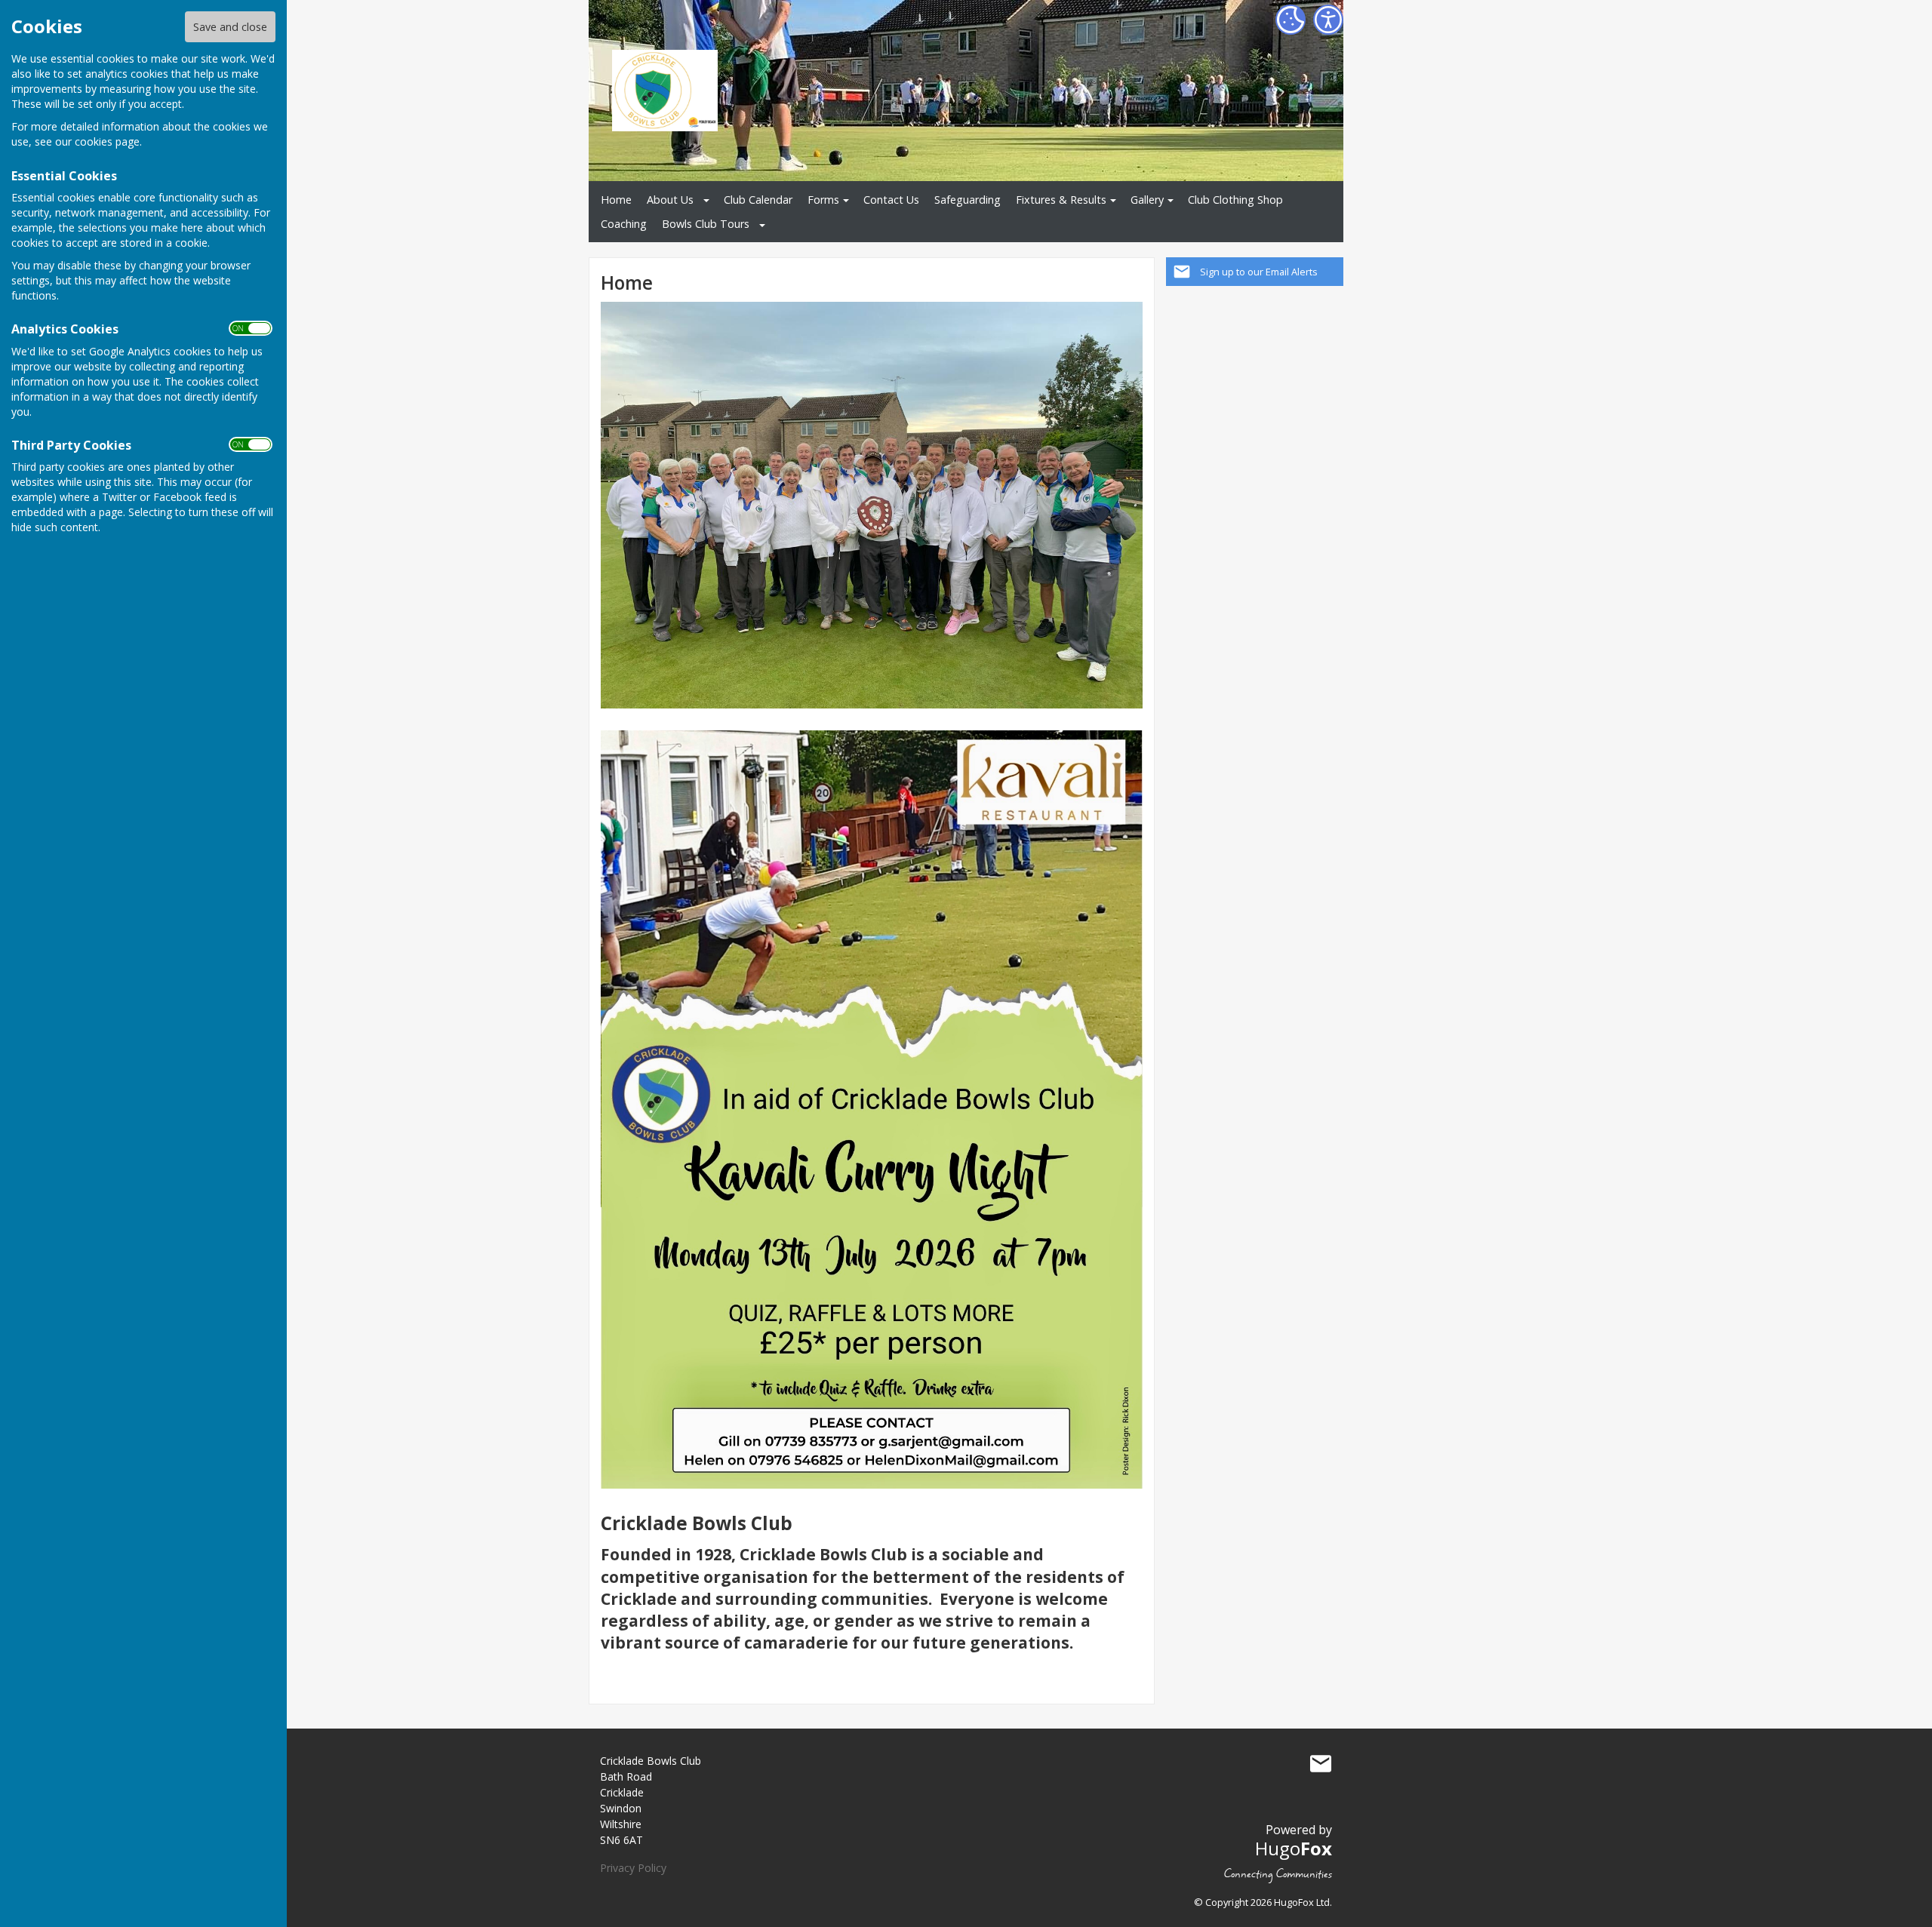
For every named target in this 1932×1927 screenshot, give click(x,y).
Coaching (624, 224)
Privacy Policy (633, 1868)
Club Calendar (758, 200)
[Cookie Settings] (1291, 20)
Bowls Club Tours (706, 224)
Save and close (230, 27)
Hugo (1294, 1848)
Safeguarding (968, 200)
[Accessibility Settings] (1328, 20)
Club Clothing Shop (1235, 200)
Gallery (1147, 200)
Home (616, 200)
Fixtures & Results (1061, 200)
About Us (670, 200)
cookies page (107, 141)
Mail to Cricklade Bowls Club (1321, 1764)
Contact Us (891, 200)
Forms (823, 200)
